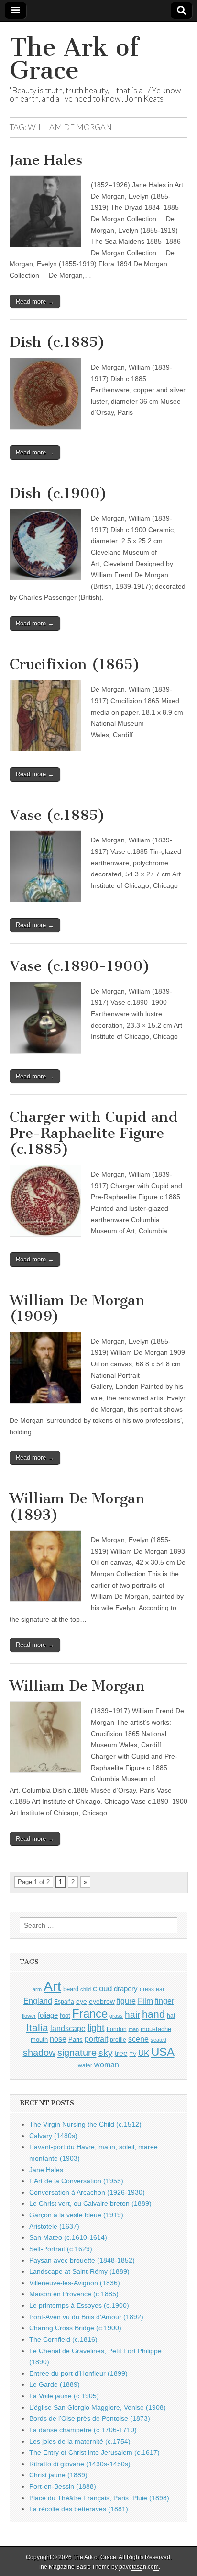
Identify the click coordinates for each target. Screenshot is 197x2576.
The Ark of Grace (74, 59)
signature (77, 2053)
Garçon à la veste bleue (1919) (76, 2215)
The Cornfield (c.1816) (63, 2339)
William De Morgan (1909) (77, 1308)
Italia (37, 2027)
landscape (68, 2028)
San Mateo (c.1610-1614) (68, 2237)
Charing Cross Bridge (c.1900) (75, 2328)
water (85, 2065)
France (90, 2014)
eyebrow (102, 2001)
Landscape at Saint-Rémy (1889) (79, 2271)
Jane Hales (46, 160)
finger (164, 2001)
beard (71, 1989)
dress (147, 1989)
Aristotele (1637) (54, 2226)
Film (145, 2001)
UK (144, 2053)
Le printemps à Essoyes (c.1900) (79, 2305)
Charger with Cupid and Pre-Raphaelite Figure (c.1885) (94, 1133)
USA (163, 2052)
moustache (156, 2029)
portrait (96, 2039)
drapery (126, 1989)
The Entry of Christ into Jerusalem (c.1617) (94, 2452)
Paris (76, 2040)
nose (58, 2039)
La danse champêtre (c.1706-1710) (83, 2430)
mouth (39, 2039)
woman (107, 2065)
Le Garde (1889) (55, 2384)
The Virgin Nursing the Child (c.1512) (85, 2124)
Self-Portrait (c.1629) (61, 2249)
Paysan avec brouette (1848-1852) (82, 2260)
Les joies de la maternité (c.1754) (80, 2441)
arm (37, 1989)
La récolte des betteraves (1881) (79, 2509)
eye (82, 2001)
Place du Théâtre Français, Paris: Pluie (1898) (99, 2498)
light (96, 2028)
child (86, 1989)
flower (29, 2016)
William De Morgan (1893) (77, 1507)
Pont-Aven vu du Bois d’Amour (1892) (86, 2317)
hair (132, 2014)
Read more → (35, 301)
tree (121, 2053)
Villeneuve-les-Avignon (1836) (75, 2283)
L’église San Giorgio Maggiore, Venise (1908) (98, 2407)
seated (159, 2040)
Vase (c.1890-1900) (80, 966)
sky (106, 2053)
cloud (102, 1988)
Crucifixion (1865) (75, 664)
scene (138, 2039)
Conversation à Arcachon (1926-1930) (87, 2192)
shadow (39, 2053)
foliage (48, 2015)
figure (126, 2001)
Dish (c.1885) (57, 342)
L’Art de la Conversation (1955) (76, 2181)
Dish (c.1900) (58, 493)
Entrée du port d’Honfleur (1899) (78, 2373)
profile (118, 2040)
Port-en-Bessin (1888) (63, 2486)
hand (153, 2014)
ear (160, 1989)
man (134, 2029)
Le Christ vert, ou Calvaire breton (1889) (90, 2203)
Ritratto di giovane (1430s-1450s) (80, 2464)
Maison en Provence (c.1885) (74, 2294)
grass (116, 2016)
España (64, 2002)
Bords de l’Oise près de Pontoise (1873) (90, 2418)
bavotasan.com (139, 2567)
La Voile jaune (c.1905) (64, 2396)
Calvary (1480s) (53, 2136)
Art (52, 1986)
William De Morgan (77, 1686)
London (117, 2029)
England (38, 2001)
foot (65, 2015)
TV (133, 2054)
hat (171, 2016)
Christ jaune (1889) (58, 2475)
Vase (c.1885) (57, 815)
